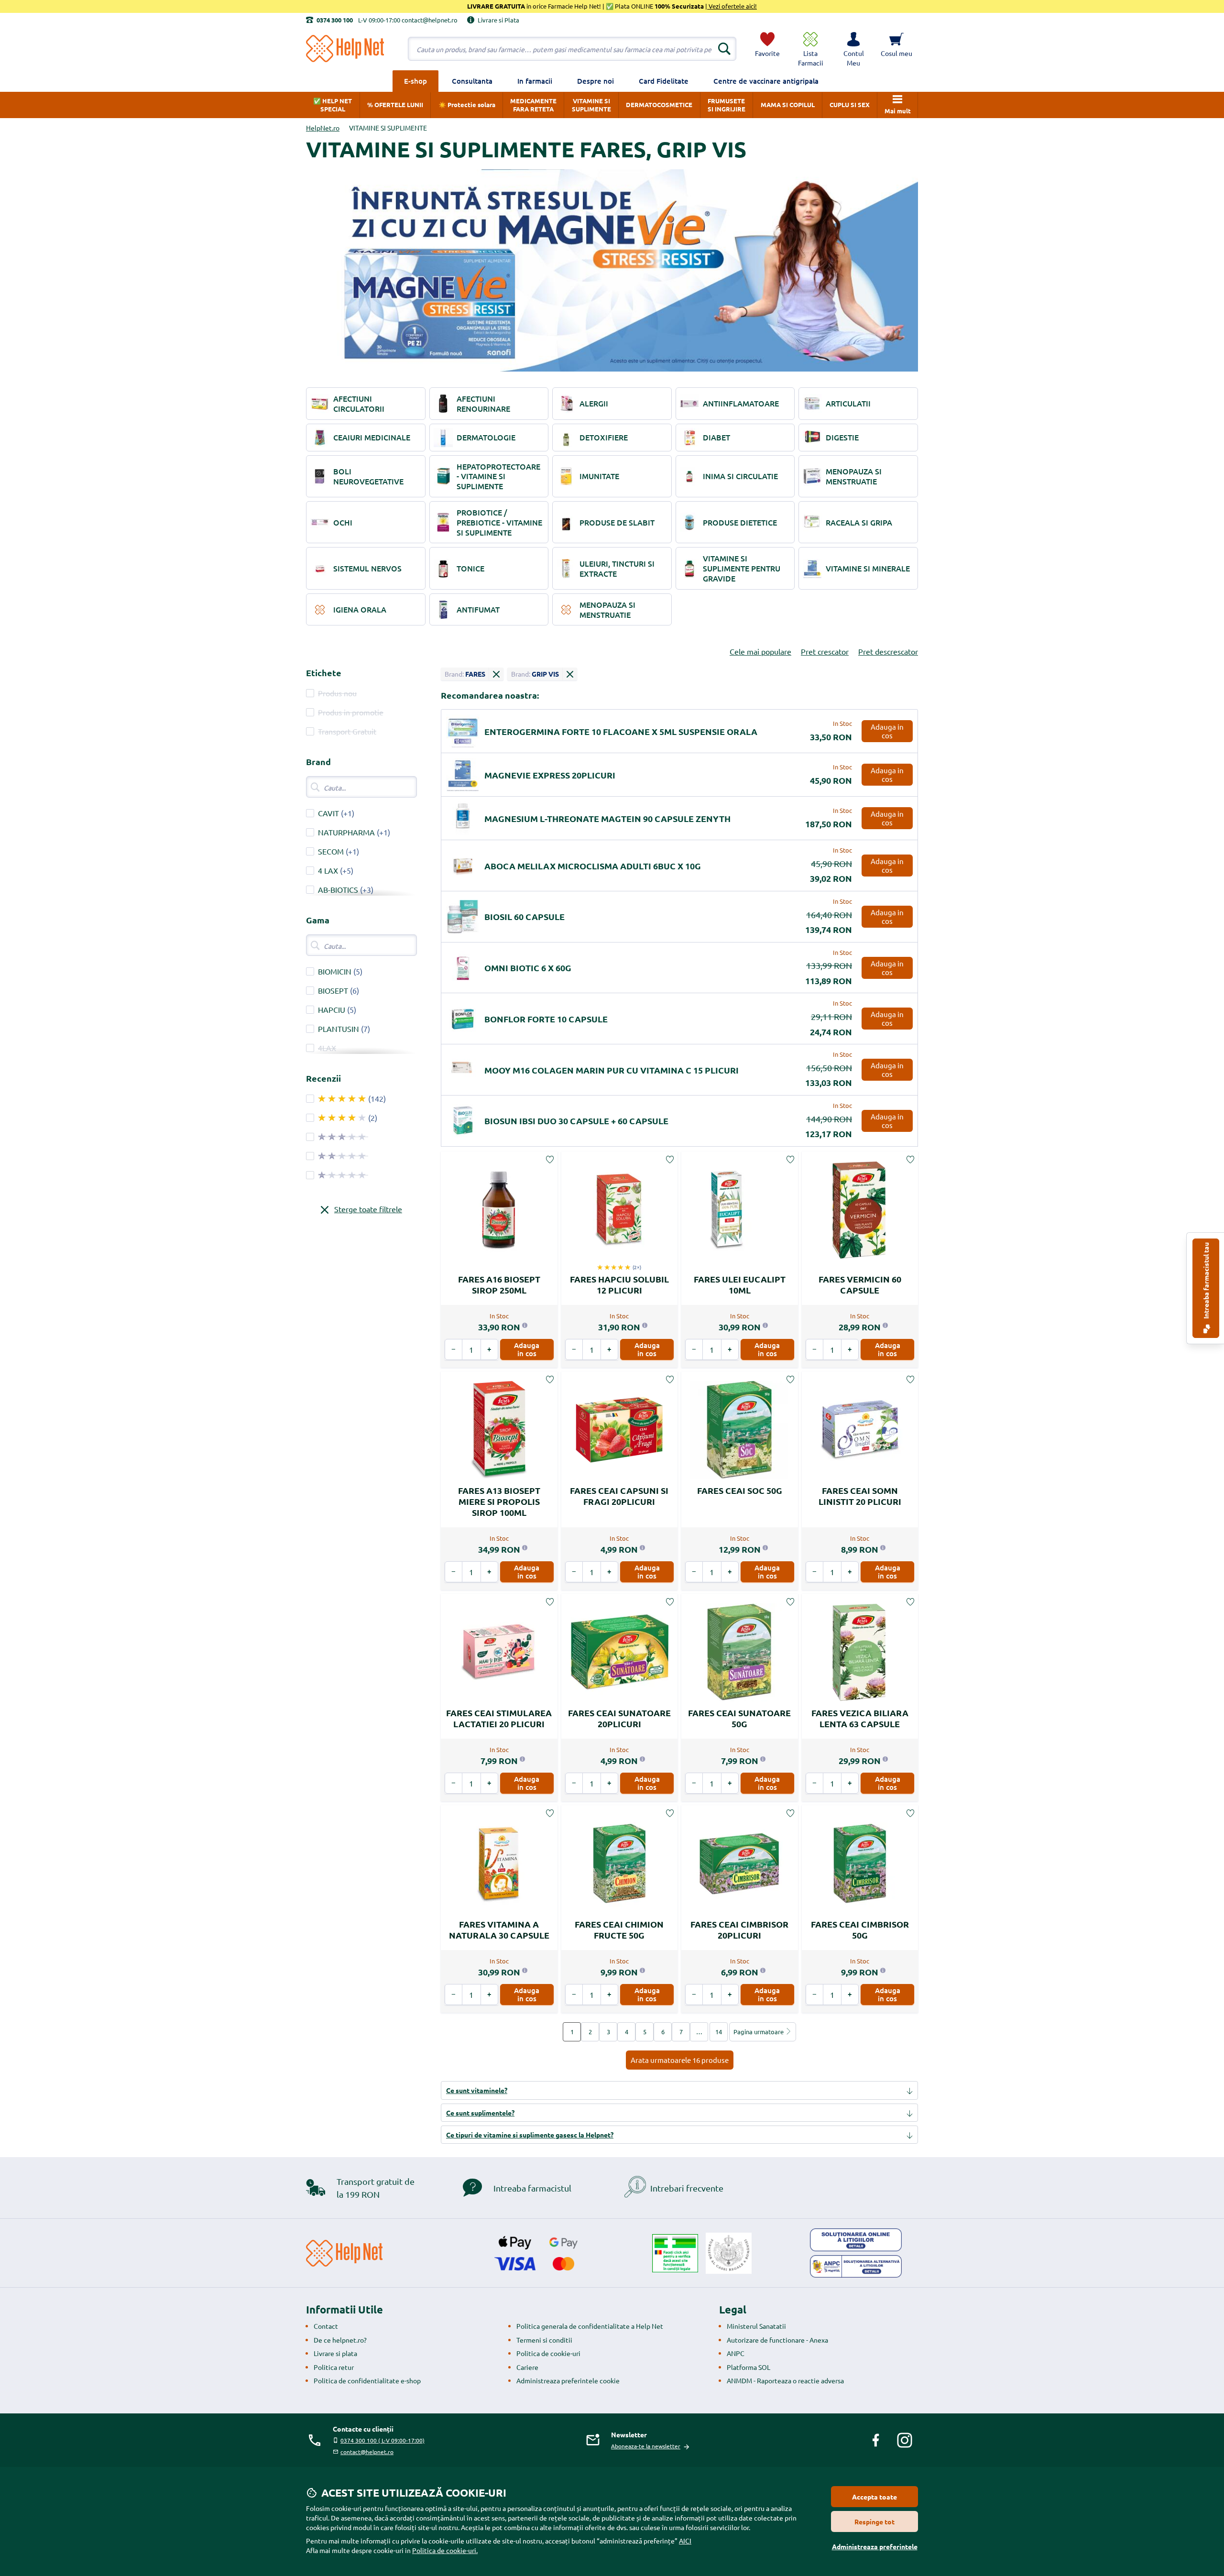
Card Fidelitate (664, 81)
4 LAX (328, 870)
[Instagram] (905, 2440)
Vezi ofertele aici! (732, 6)
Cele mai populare (760, 651)
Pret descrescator (888, 651)
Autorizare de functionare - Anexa (777, 2340)
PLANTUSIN (339, 1029)
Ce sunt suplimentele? (480, 2113)
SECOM (331, 851)
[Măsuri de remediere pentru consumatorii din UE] (856, 2240)
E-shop (415, 81)
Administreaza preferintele (875, 2546)
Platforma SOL (749, 2367)
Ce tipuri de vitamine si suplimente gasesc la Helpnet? (530, 2135)
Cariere (527, 2367)
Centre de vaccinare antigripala (766, 81)
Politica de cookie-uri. (445, 2550)
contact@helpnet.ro (367, 2452)
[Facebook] (876, 2440)
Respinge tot (874, 2521)
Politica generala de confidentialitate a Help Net (590, 2326)
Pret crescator (825, 651)
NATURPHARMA (346, 832)
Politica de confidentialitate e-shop (367, 2380)
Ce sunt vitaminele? (477, 2090)
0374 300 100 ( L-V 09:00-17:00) (382, 2440)
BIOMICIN (335, 971)
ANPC (736, 2353)
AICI (685, 2541)
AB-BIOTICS (338, 889)
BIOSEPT (333, 990)
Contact (326, 2326)
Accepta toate (874, 2497)
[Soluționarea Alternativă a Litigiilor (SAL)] (856, 2267)
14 (719, 2032)
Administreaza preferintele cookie (568, 2380)
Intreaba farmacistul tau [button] (1206, 1281)
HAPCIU (332, 1009)
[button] (853, 49)
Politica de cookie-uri (548, 2353)
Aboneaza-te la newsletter (646, 2446)
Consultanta (472, 81)
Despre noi (596, 81)
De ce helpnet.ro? (340, 2340)
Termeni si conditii (544, 2340)
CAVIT (328, 813)
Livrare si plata (335, 2353)
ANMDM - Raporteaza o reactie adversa (785, 2380)
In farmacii (535, 81)
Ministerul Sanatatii (756, 2326)
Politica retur (334, 2367)
